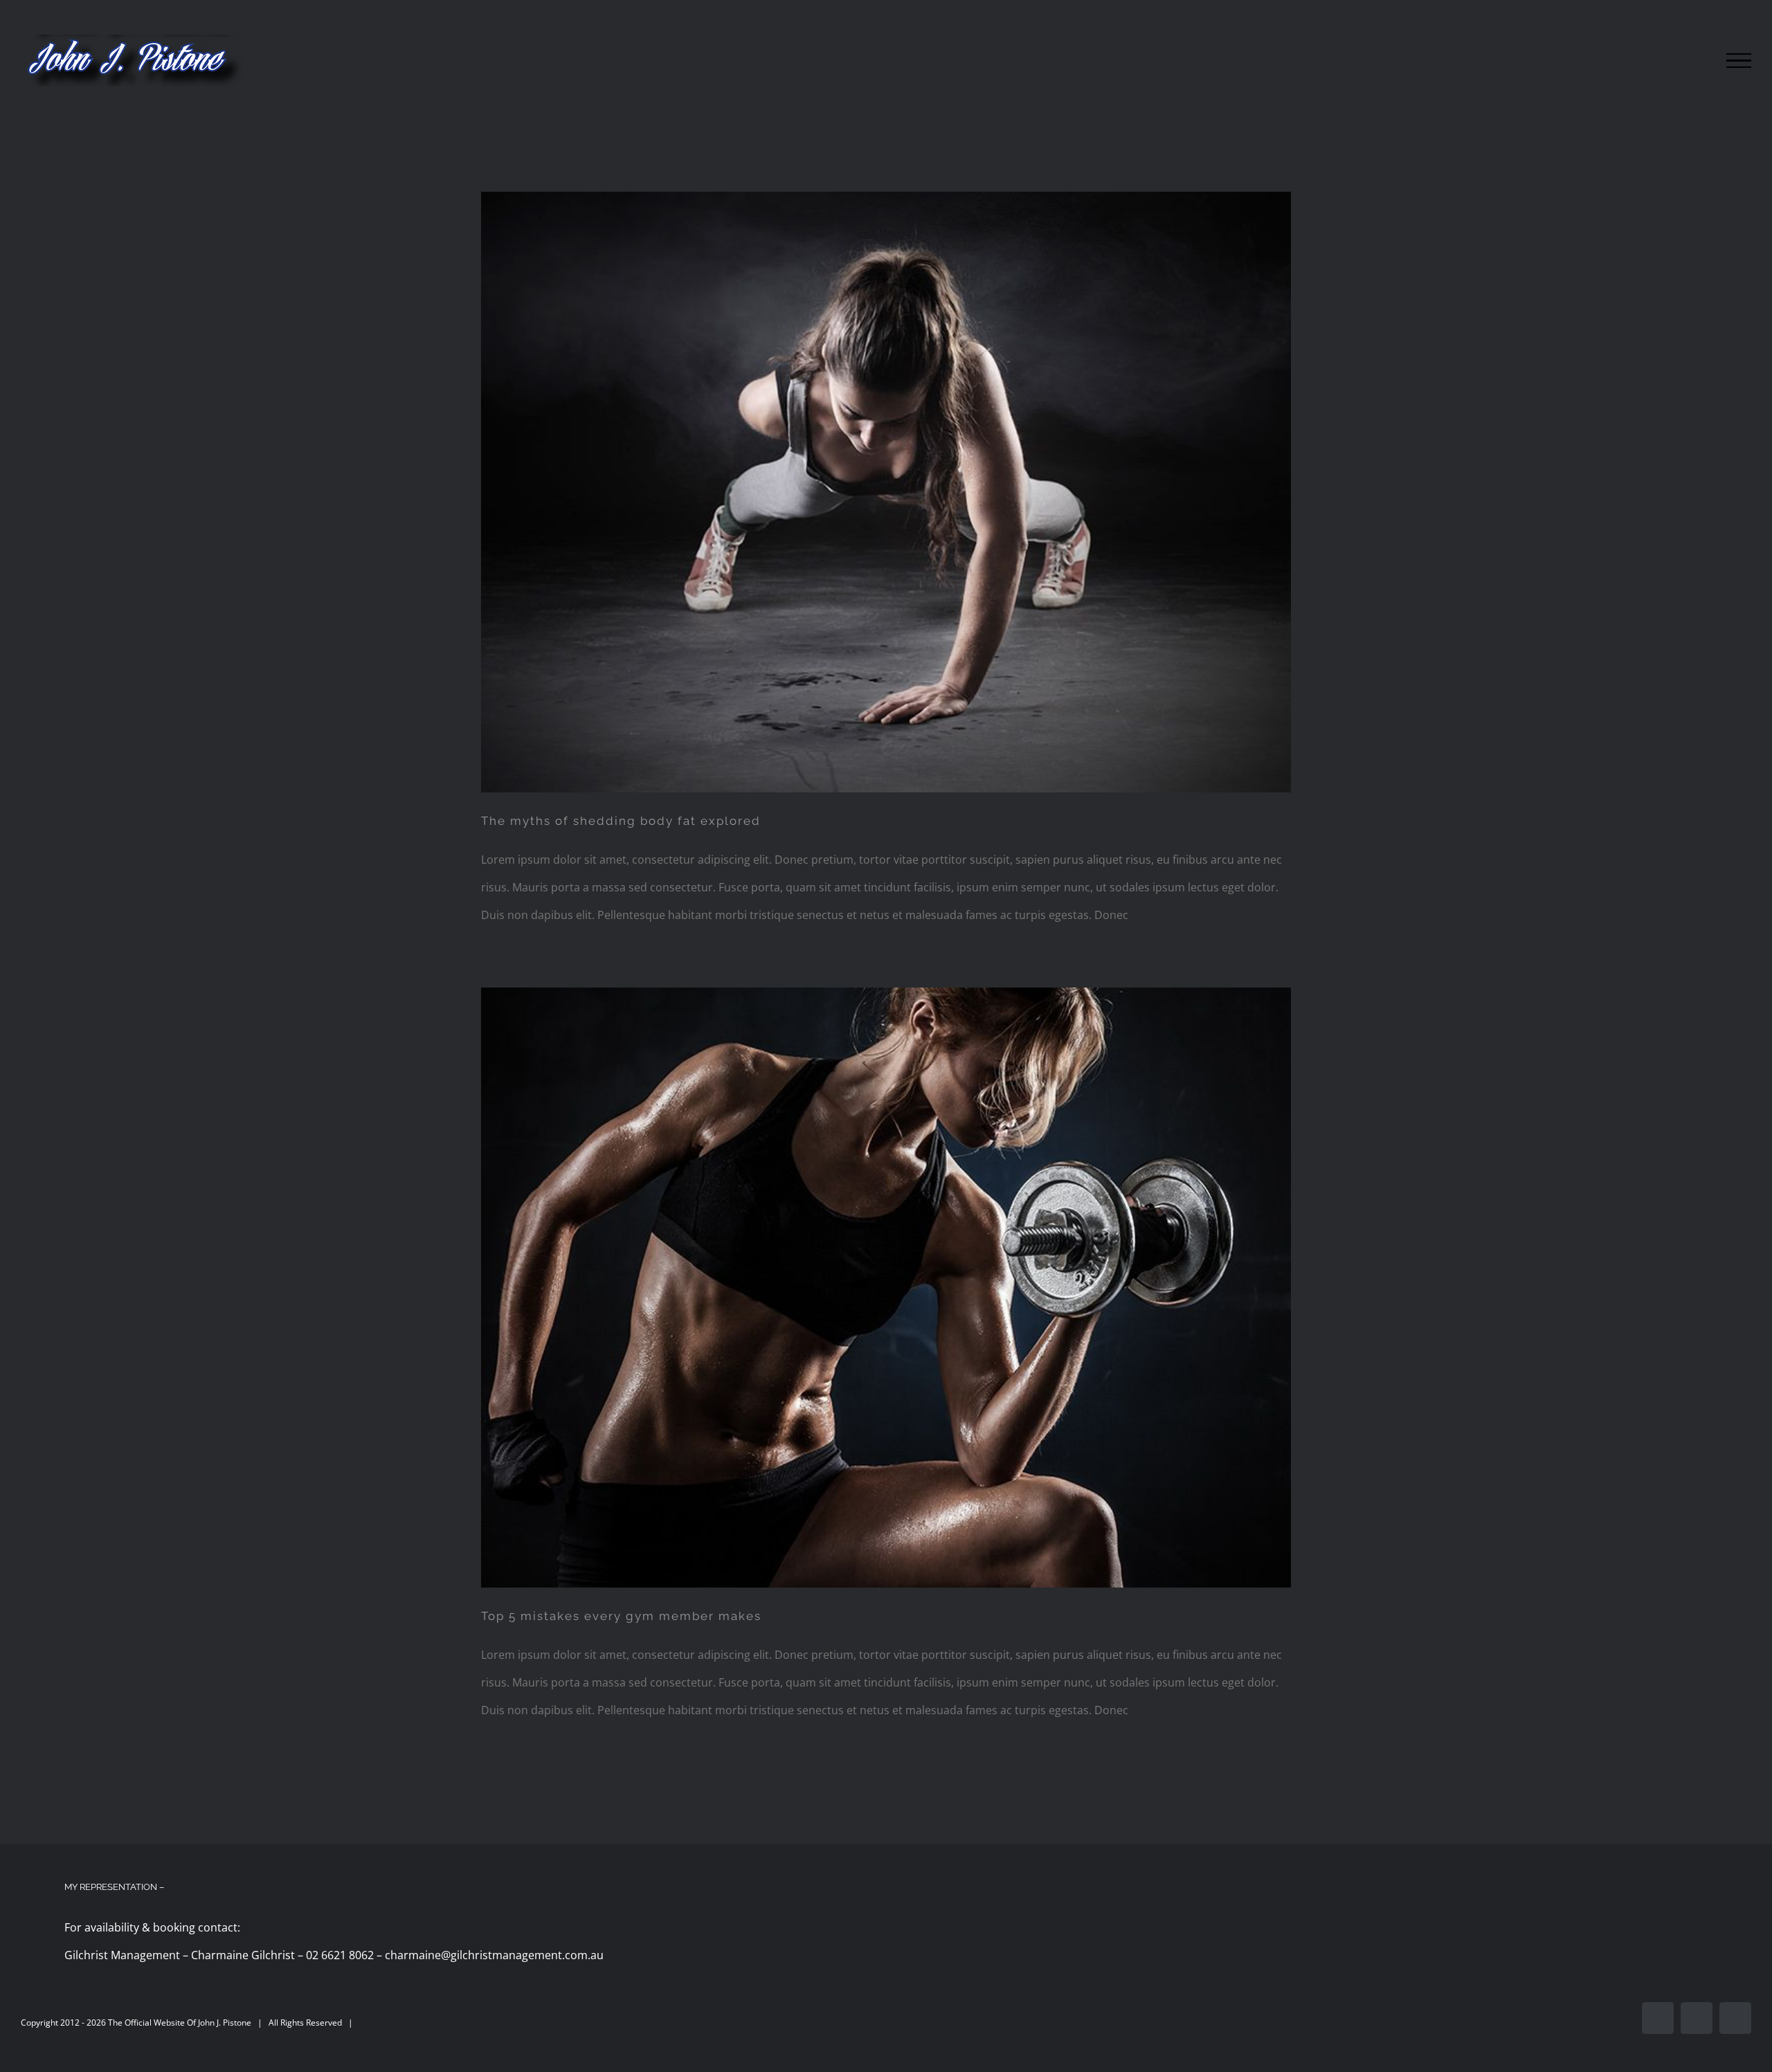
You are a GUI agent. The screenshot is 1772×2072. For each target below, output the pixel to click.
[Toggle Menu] (1739, 61)
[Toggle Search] (1691, 60)
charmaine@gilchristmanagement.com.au (494, 1955)
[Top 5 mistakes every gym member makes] (886, 1288)
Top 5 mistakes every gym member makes (621, 1616)
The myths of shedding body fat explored (621, 821)
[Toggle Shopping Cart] (1649, 61)
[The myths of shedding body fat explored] (886, 492)
